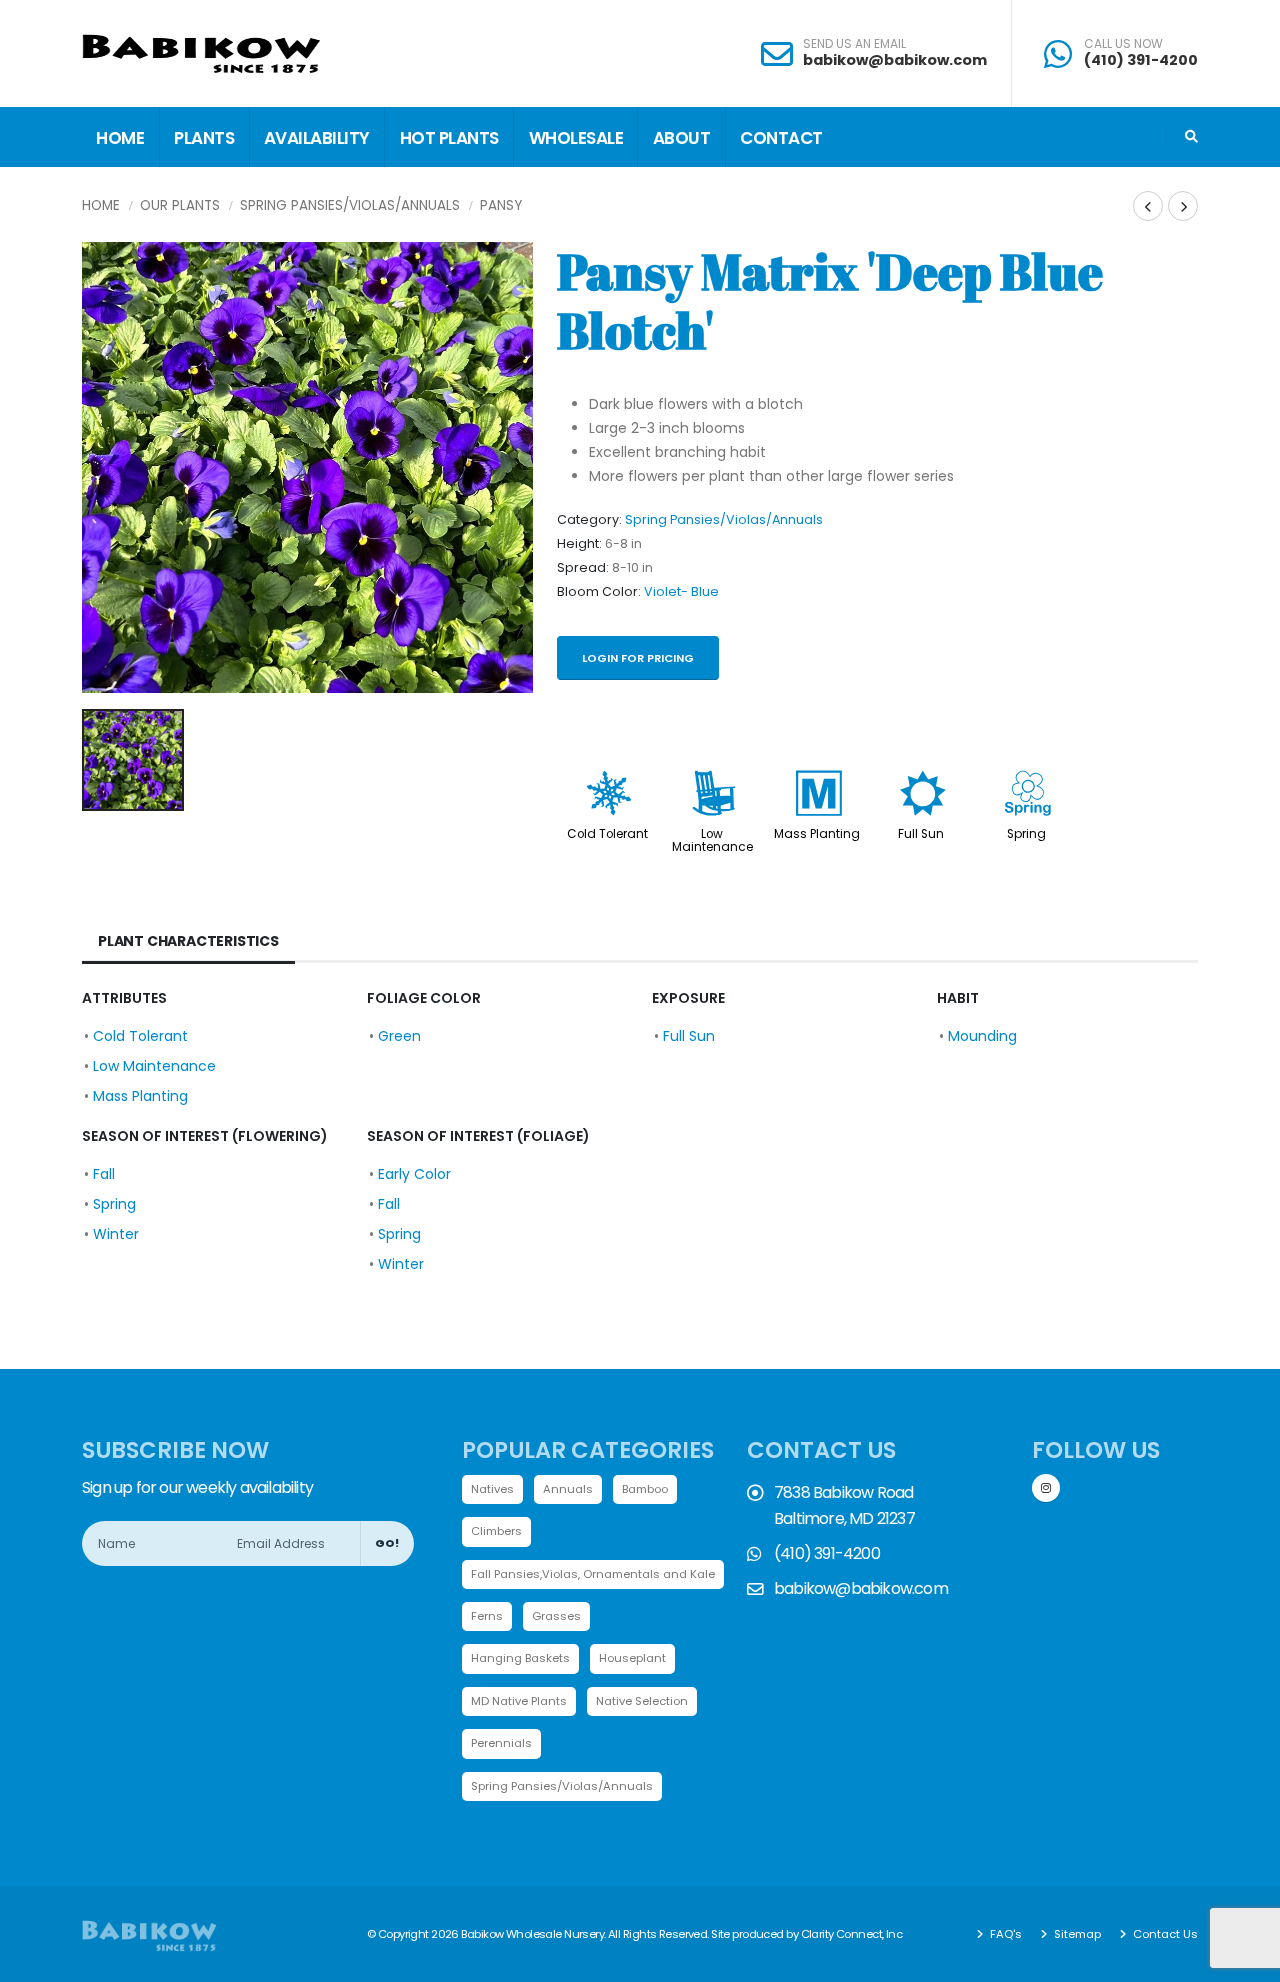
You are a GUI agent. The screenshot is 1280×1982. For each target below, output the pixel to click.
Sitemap (1076, 1934)
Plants (204, 138)
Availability (317, 138)
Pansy (501, 205)
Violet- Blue (681, 591)
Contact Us (1164, 1934)
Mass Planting (817, 834)
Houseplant (632, 1658)
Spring (1026, 834)
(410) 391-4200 (1141, 60)
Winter (116, 1234)
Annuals (568, 1489)
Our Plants (180, 205)
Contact (781, 138)
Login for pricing (638, 658)
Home (120, 138)
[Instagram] (1046, 1488)
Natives (492, 1489)
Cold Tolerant (607, 834)
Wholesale (576, 138)
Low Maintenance (712, 840)
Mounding (982, 1036)
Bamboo (645, 1489)
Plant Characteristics (188, 941)
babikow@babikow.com (895, 60)
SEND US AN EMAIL (854, 44)
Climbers (496, 1531)
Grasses (556, 1616)
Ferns (487, 1616)
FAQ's (1004, 1934)
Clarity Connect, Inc (852, 1934)
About (682, 138)
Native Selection (642, 1701)
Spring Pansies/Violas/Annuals (350, 205)
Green (399, 1036)
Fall (104, 1174)
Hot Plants (449, 138)
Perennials (501, 1743)
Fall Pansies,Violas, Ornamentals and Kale (593, 1574)
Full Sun (921, 834)
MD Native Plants (519, 1701)
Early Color (414, 1174)
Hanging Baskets (520, 1658)
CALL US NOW (1123, 44)
